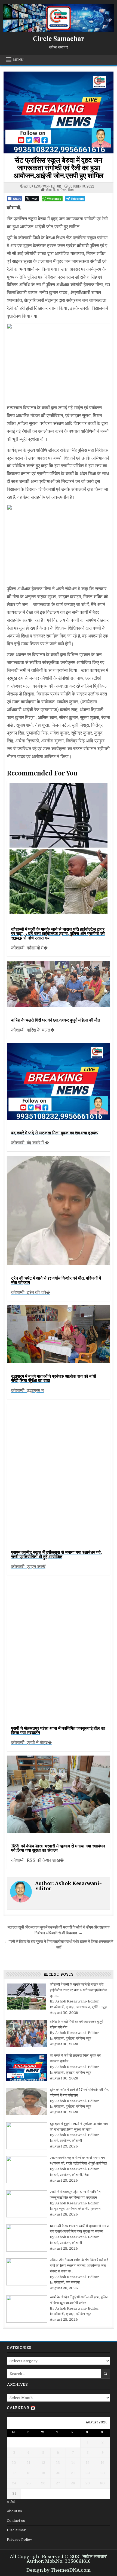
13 (58, 2463)
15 (88, 2463)
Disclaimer (16, 2530)
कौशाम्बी (50, 189)
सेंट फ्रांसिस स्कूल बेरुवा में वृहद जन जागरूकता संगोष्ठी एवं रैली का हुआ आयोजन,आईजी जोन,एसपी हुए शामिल (59, 168)
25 (29, 2483)
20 (58, 2473)
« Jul (11, 2502)
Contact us (16, 2521)
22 (88, 2473)
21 (73, 2473)
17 (14, 2473)
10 (14, 2463)
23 (103, 2473)
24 (14, 2483)
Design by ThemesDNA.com (59, 2570)
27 (58, 2483)
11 (29, 2463)
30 (102, 2483)
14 (73, 2463)
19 (43, 2473)
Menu (18, 60)
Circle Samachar (59, 38)
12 (43, 2463)
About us (14, 2511)
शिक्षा (71, 189)
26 (43, 2483)
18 (29, 2473)
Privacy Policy (19, 2540)
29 (88, 2483)
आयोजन (61, 189)
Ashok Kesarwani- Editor (43, 186)
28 (73, 2483)
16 (103, 2463)
